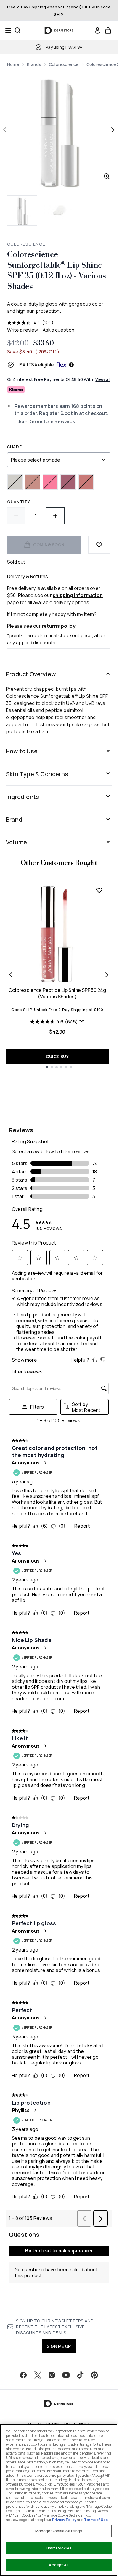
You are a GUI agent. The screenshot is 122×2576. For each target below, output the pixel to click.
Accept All (59, 2565)
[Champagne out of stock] (33, 482)
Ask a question (58, 330)
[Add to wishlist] (99, 545)
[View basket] (108, 30)
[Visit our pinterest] (94, 2375)
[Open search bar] (18, 30)
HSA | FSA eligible (35, 365)
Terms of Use (96, 2520)
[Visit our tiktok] (80, 2375)
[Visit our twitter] (38, 2375)
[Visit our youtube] (66, 2375)
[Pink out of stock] (50, 482)
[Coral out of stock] (86, 482)
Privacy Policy (64, 2520)
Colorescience (64, 64)
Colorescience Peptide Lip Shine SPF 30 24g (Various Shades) (57, 993)
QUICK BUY (57, 1056)
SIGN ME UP (59, 2346)
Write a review (23, 330)
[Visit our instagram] (52, 2375)
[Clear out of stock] (15, 482)
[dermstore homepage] (59, 30)
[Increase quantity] (55, 516)
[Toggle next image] (113, 130)
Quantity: (19, 502)
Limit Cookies (59, 2548)
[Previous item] (11, 975)
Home (13, 64)
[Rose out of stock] (68, 482)
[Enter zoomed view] (107, 176)
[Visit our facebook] (23, 2375)
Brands (34, 64)
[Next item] (107, 975)
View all (103, 379)
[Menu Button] (7, 30)
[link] (97, 30)
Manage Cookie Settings (59, 2531)
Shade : (16, 447)
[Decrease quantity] (16, 516)
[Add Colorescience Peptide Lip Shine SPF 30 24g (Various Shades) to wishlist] (99, 890)
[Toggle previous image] (5, 130)
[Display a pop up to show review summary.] (82, 1021)
